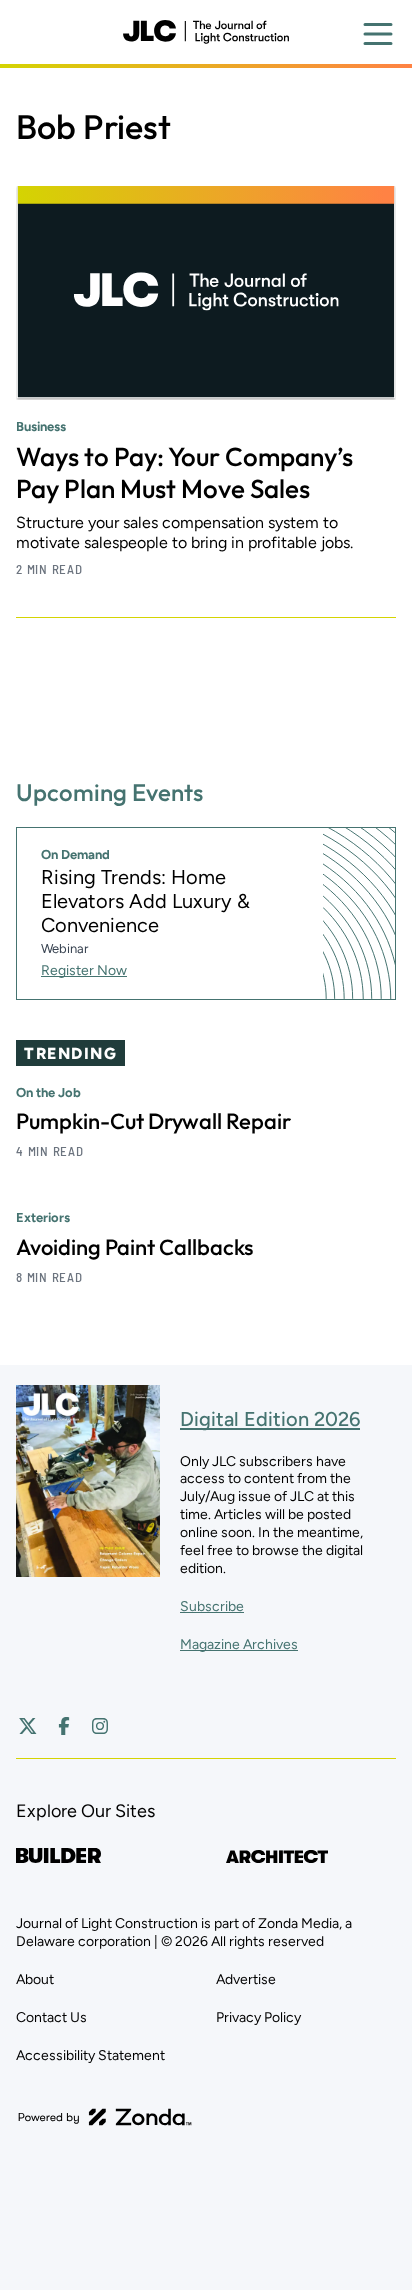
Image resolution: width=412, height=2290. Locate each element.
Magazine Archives (239, 1644)
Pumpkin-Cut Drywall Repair (153, 1121)
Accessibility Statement (90, 2055)
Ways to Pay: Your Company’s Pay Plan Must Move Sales (184, 472)
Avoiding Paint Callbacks (134, 1247)
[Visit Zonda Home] (105, 2117)
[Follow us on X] (28, 1726)
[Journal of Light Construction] (206, 32)
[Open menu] (378, 34)
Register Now (84, 970)
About (35, 1979)
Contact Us (51, 2017)
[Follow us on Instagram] (100, 1726)
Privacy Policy (258, 2017)
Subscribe (212, 1606)
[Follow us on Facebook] (64, 1726)
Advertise (246, 1979)
